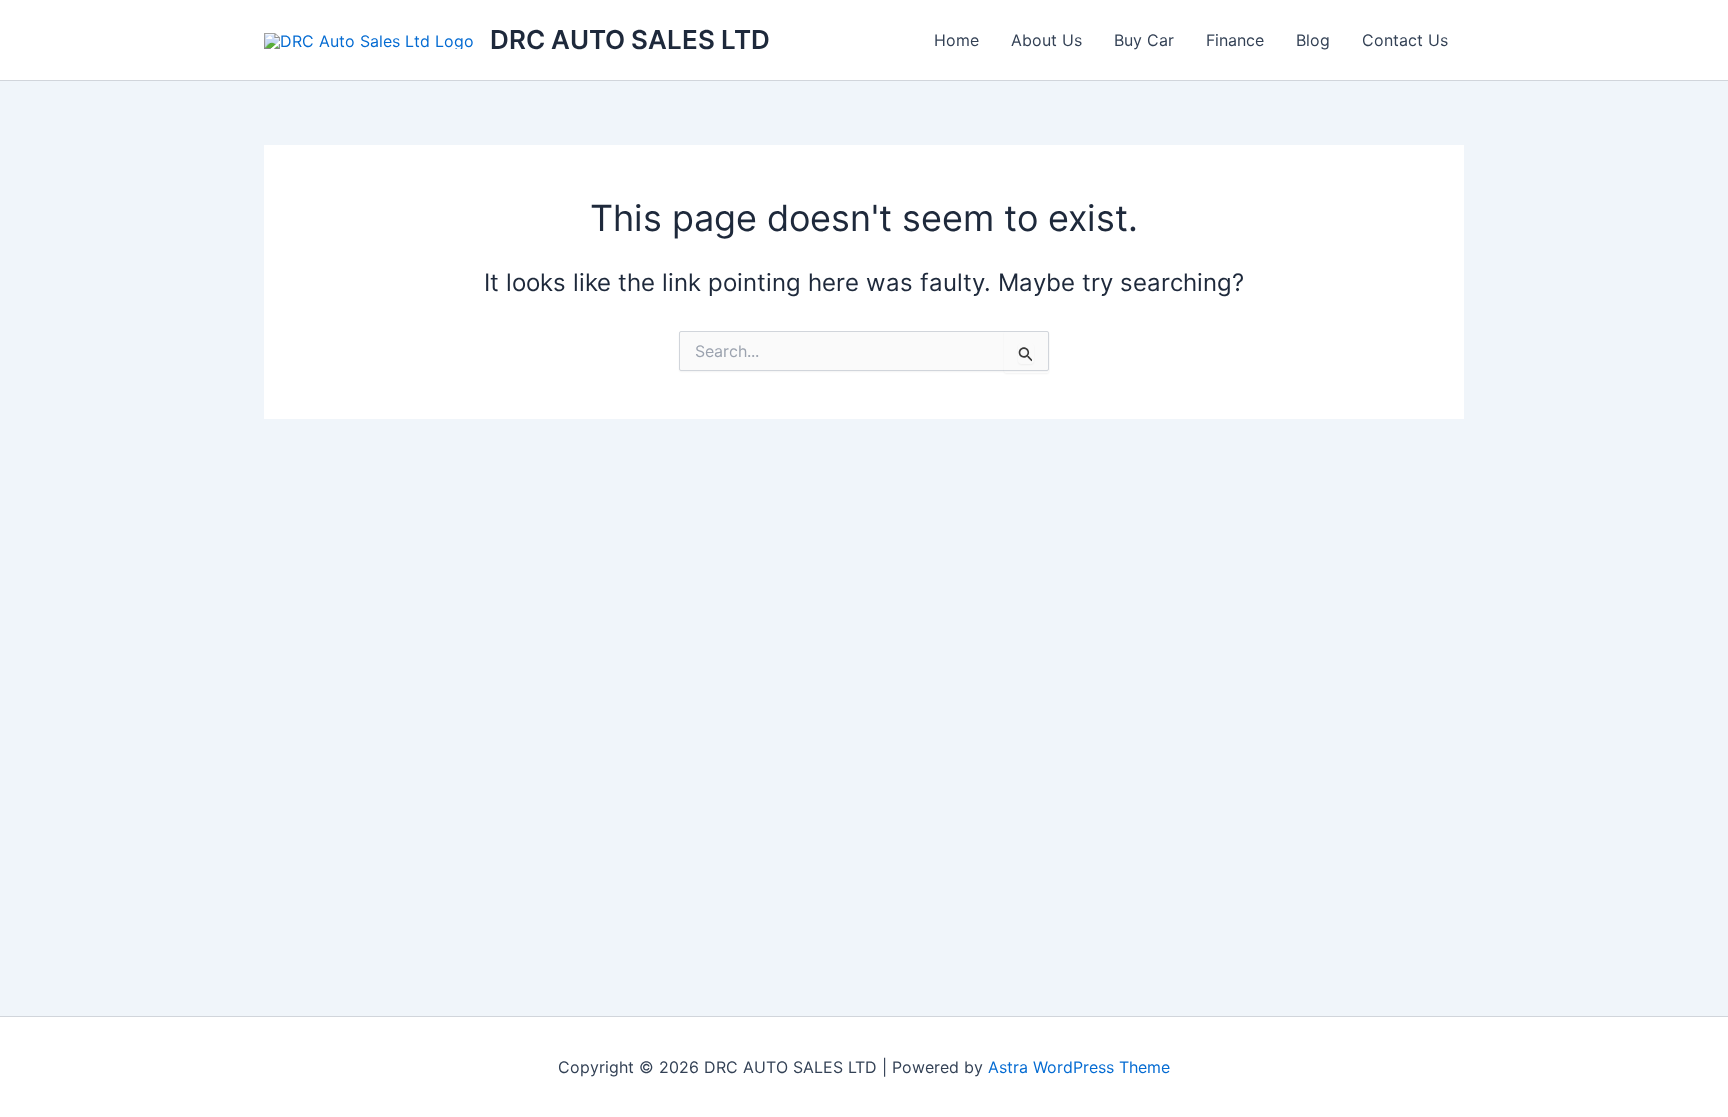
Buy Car (1144, 40)
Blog (1313, 40)
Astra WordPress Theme (1079, 1067)
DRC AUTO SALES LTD (630, 39)
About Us (1046, 40)
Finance (1235, 40)
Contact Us (1405, 40)
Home (956, 40)
